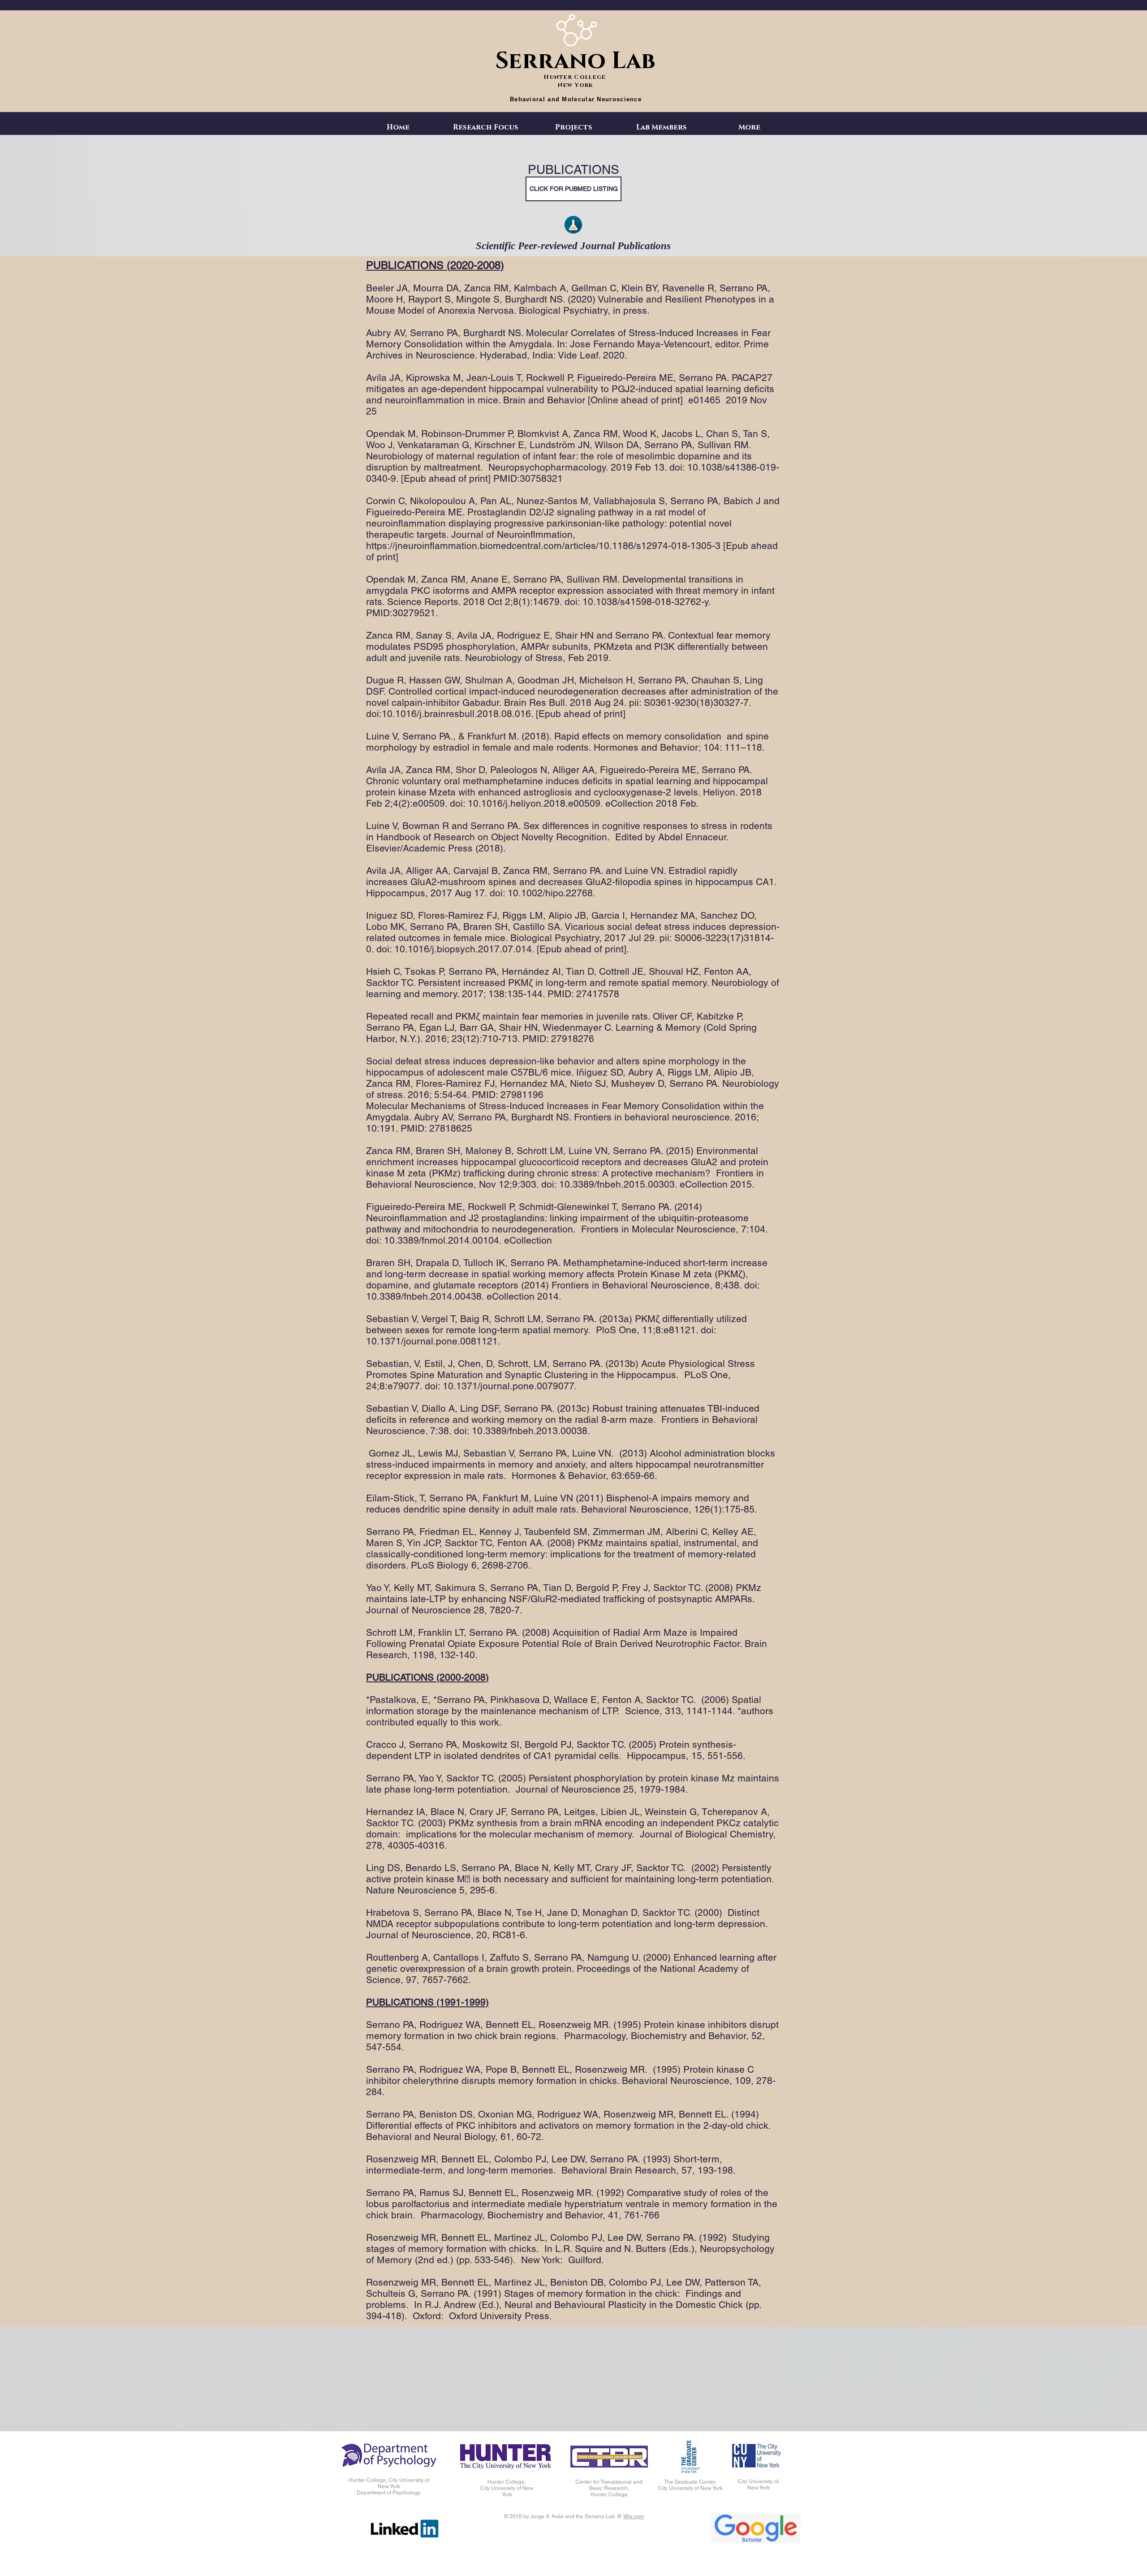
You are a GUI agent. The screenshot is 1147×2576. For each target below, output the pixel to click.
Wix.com (634, 2516)
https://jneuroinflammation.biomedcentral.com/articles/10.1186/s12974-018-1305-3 (543, 546)
